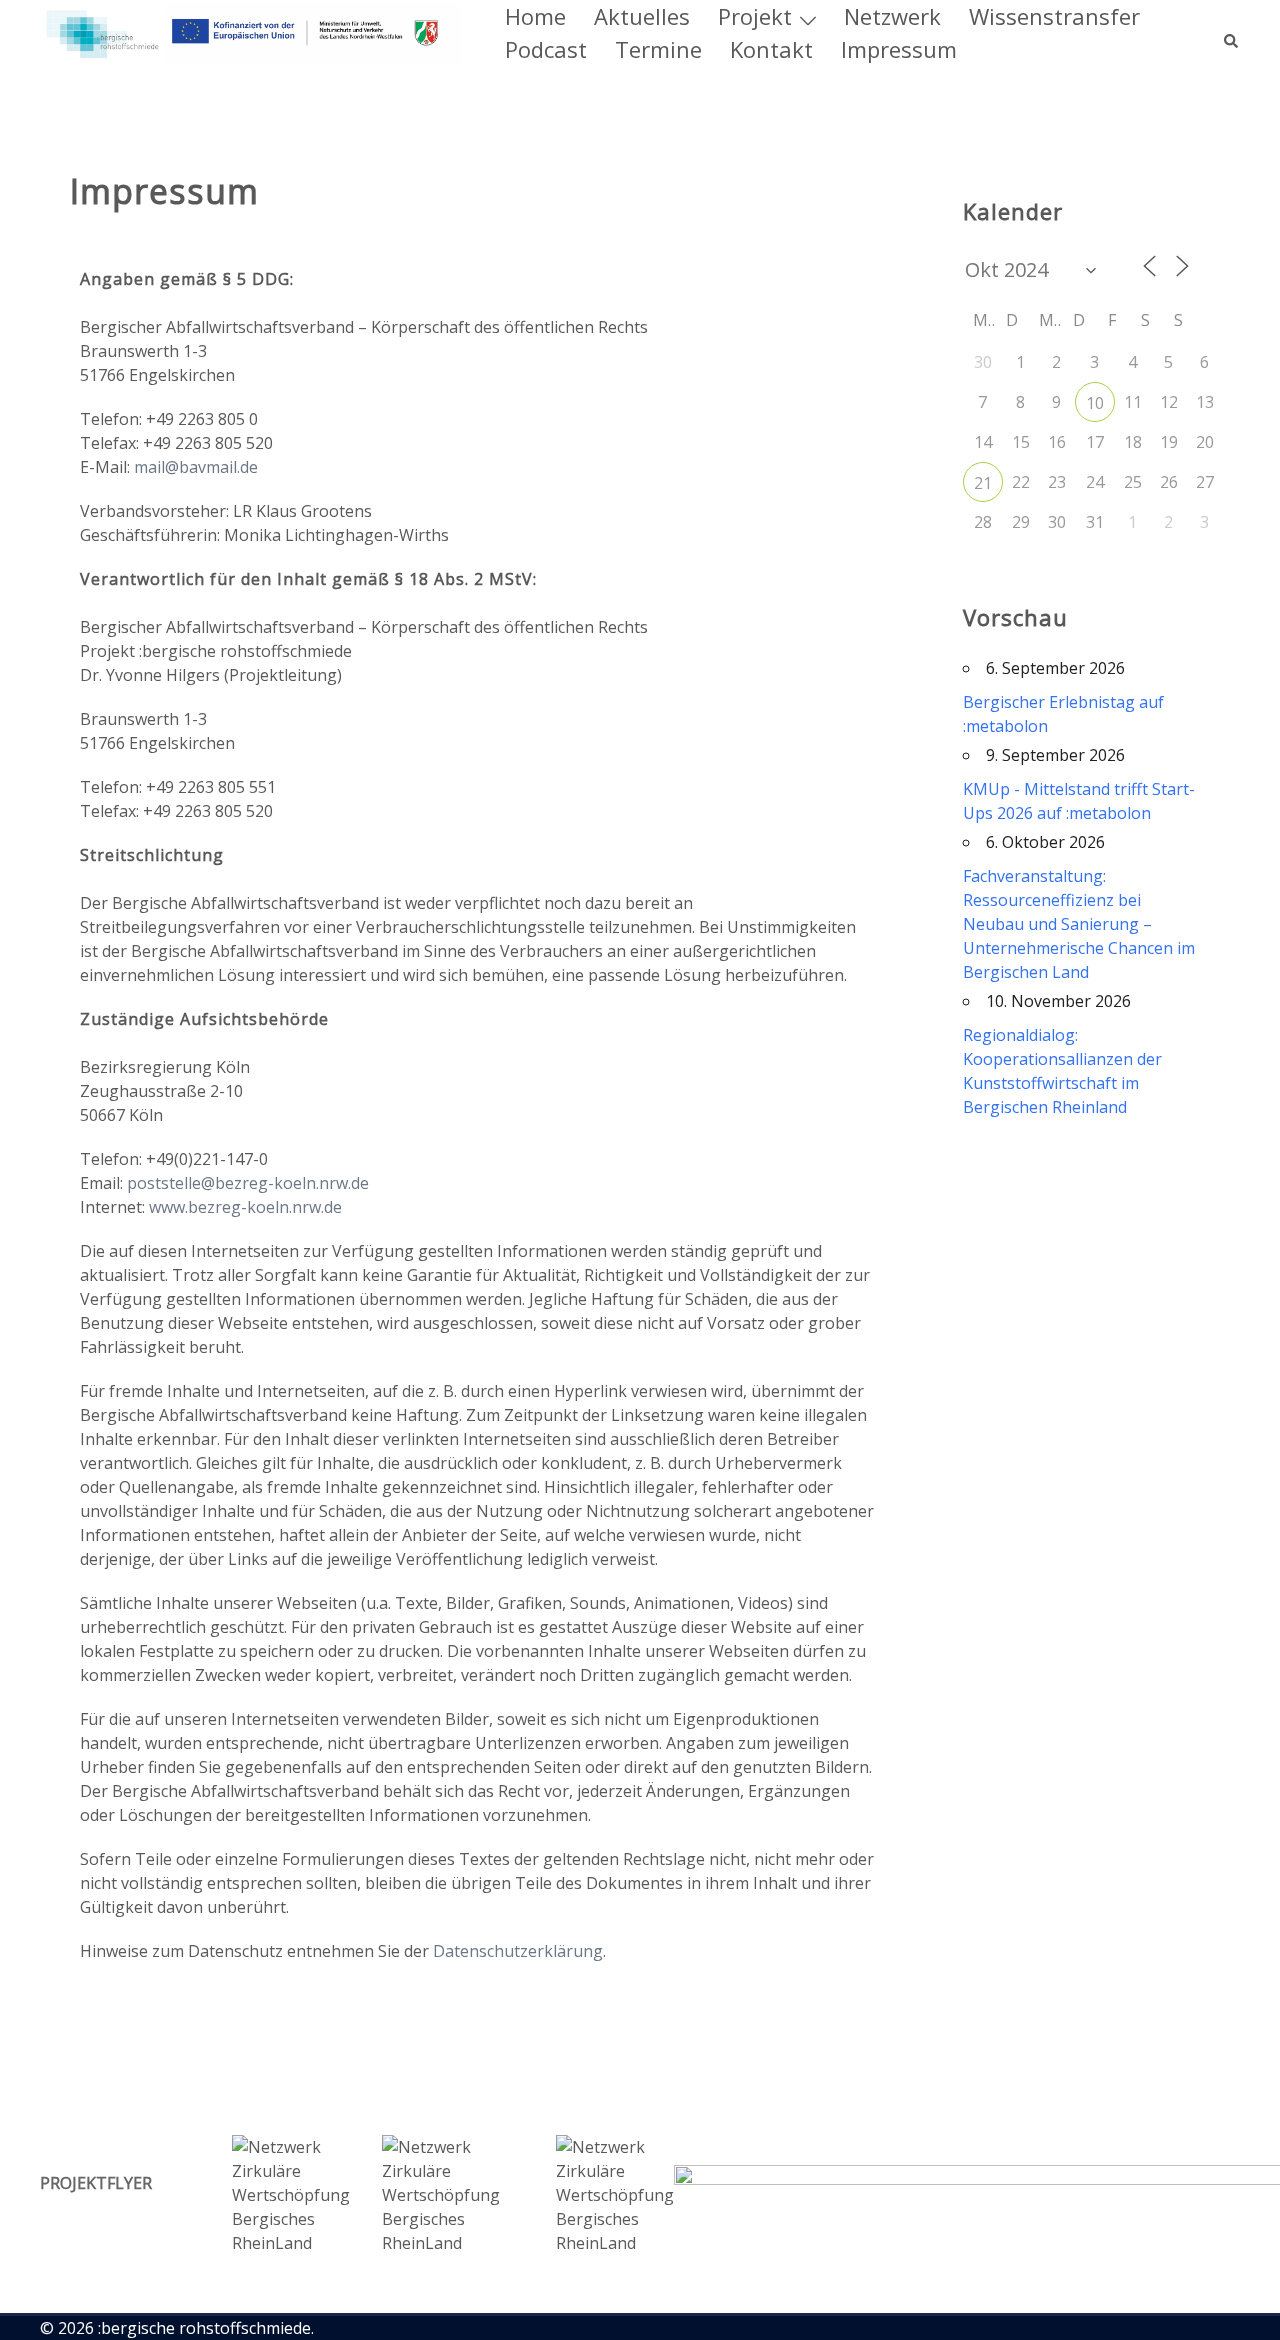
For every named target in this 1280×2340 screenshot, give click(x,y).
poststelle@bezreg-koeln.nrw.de (248, 1183)
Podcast (546, 49)
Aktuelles (642, 16)
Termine (658, 49)
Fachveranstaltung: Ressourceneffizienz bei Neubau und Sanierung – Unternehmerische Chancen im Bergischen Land (1079, 924)
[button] (1232, 33)
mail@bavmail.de (196, 467)
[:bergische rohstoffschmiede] (250, 31)
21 (983, 483)
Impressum (899, 49)
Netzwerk (892, 16)
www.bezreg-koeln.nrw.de (245, 1207)
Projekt (755, 16)
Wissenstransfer (1054, 16)
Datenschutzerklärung (518, 1951)
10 (1095, 403)
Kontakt (771, 49)
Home (535, 16)
